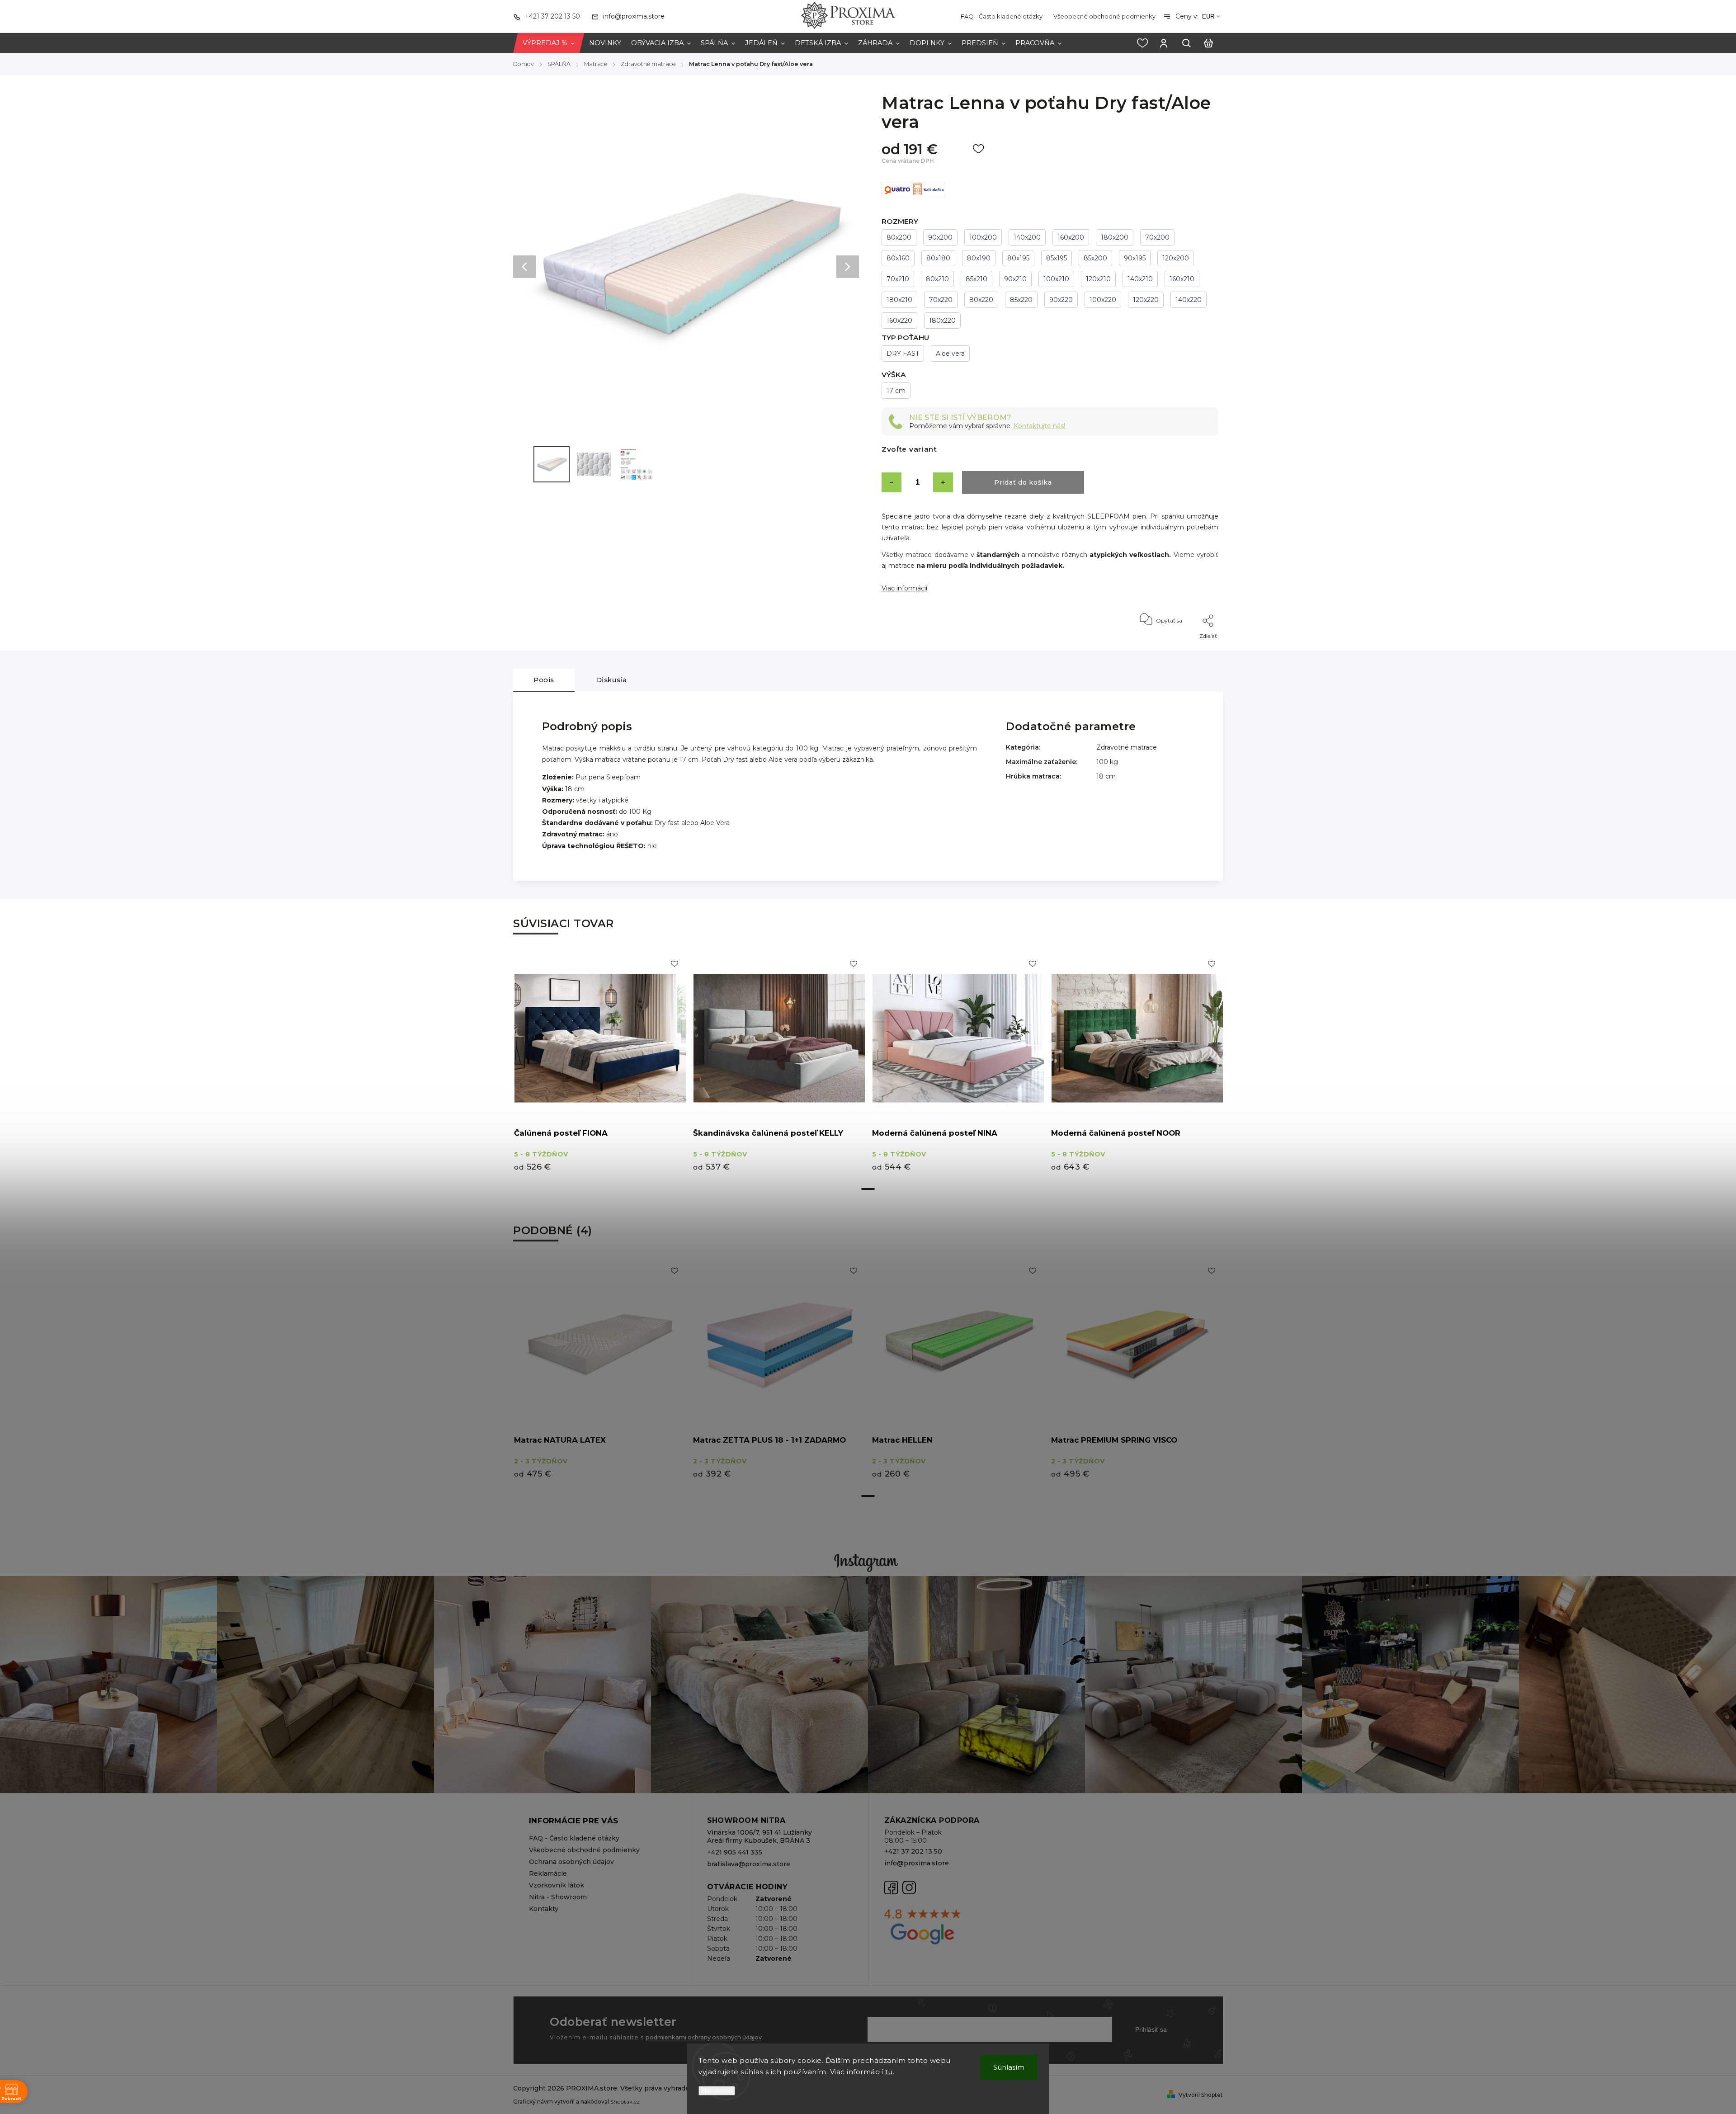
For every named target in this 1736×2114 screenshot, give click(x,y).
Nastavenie (717, 2091)
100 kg (1107, 762)
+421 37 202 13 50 (913, 1851)
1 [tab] (868, 1189)
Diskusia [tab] (611, 680)
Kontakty (544, 1909)
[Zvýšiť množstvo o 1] (943, 482)
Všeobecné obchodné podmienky (1104, 16)
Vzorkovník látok (557, 1885)
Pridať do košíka (1023, 482)
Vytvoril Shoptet (1201, 2095)
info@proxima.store (917, 1863)
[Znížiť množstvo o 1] (892, 482)
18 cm (1106, 776)
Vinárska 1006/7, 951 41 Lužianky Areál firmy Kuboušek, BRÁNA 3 (759, 1836)
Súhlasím (1009, 2067)
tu (889, 2072)
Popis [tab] (544, 680)
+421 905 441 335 (735, 1852)
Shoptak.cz (625, 2102)
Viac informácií (904, 588)
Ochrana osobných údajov (571, 1862)
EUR (1208, 17)
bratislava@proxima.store (749, 1864)
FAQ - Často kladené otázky (1002, 16)
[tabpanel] (600, 1066)
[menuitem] (549, 43)
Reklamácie (548, 1873)
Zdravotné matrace (1127, 747)
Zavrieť (1188, 648)
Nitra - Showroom (558, 1897)
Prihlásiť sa (1151, 2029)
